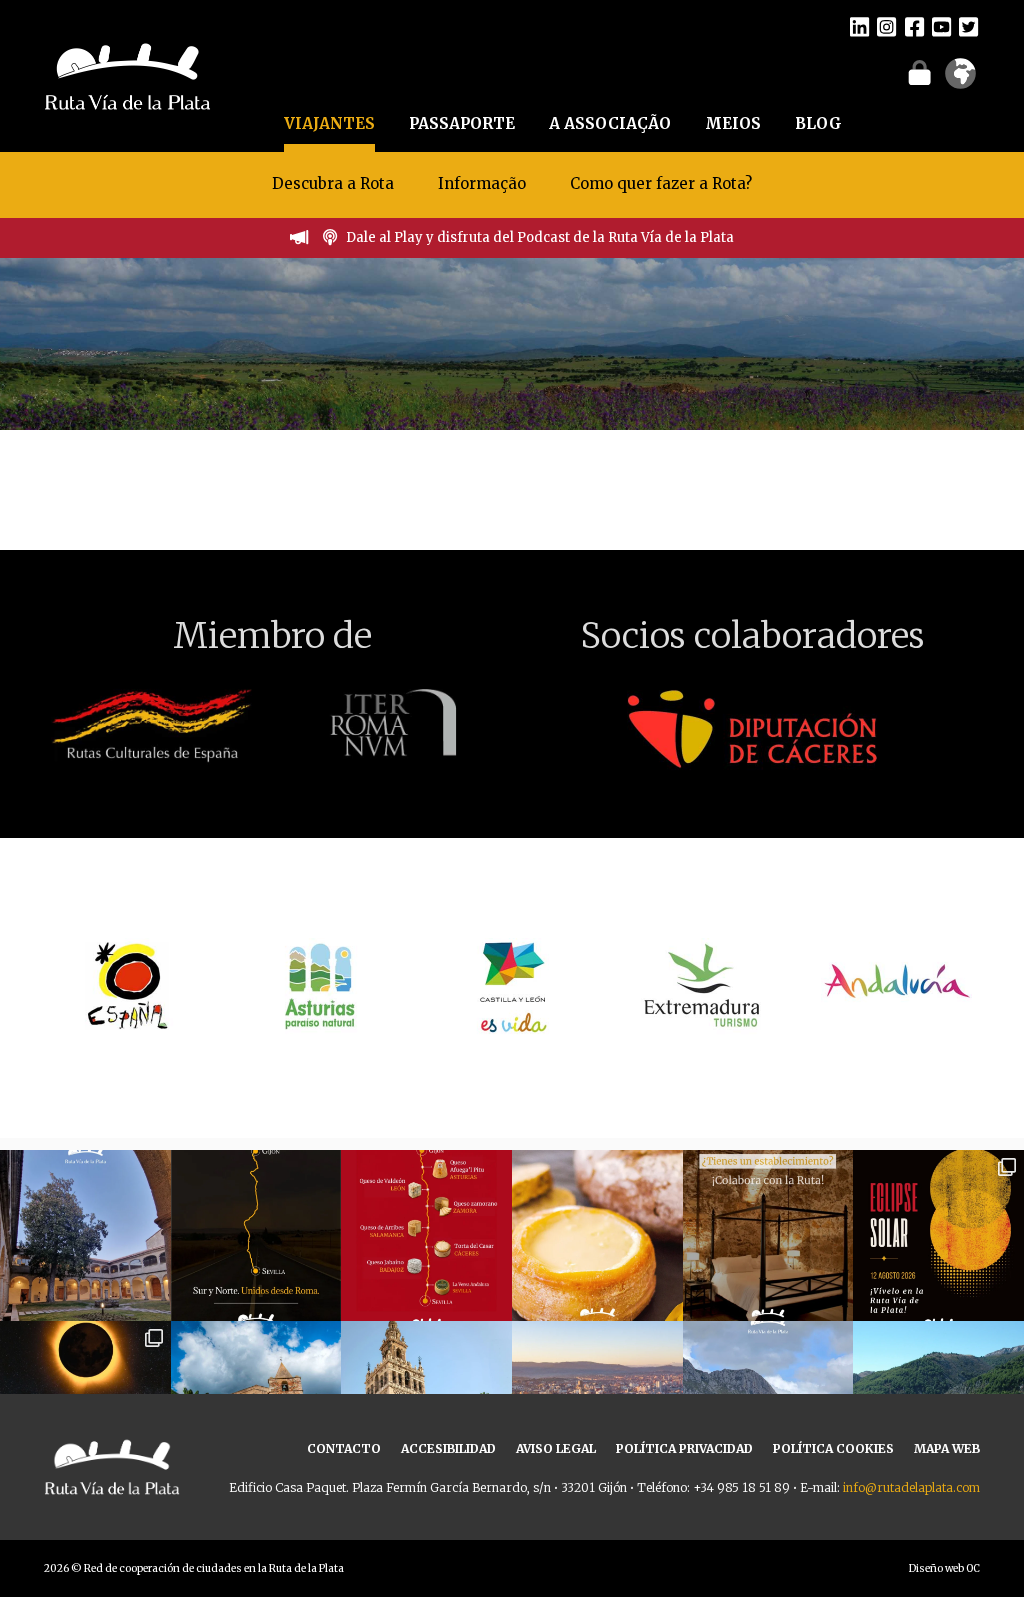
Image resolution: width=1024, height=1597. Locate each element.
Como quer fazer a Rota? (661, 183)
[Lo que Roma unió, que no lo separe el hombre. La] (256, 1235)
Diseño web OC (944, 1568)
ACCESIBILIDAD (448, 1448)
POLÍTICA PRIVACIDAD (684, 1448)
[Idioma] (960, 80)
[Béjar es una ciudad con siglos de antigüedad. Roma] (85, 1235)
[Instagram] (886, 26)
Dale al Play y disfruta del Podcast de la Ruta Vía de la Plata (540, 237)
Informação (482, 183)
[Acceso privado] (919, 72)
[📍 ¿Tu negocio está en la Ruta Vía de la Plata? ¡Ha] (768, 1235)
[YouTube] (941, 26)
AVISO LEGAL (556, 1448)
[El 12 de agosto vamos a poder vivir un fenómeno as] (938, 1235)
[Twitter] (968, 26)
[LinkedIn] (859, 26)
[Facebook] (914, 26)
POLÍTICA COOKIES (833, 1448)
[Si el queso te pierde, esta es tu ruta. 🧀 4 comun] (426, 1235)
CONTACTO (344, 1448)
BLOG (818, 123)
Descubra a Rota (333, 183)
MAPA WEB (947, 1448)
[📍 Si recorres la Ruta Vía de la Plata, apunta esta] (597, 1235)
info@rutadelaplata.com (911, 1487)
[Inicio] (127, 74)
